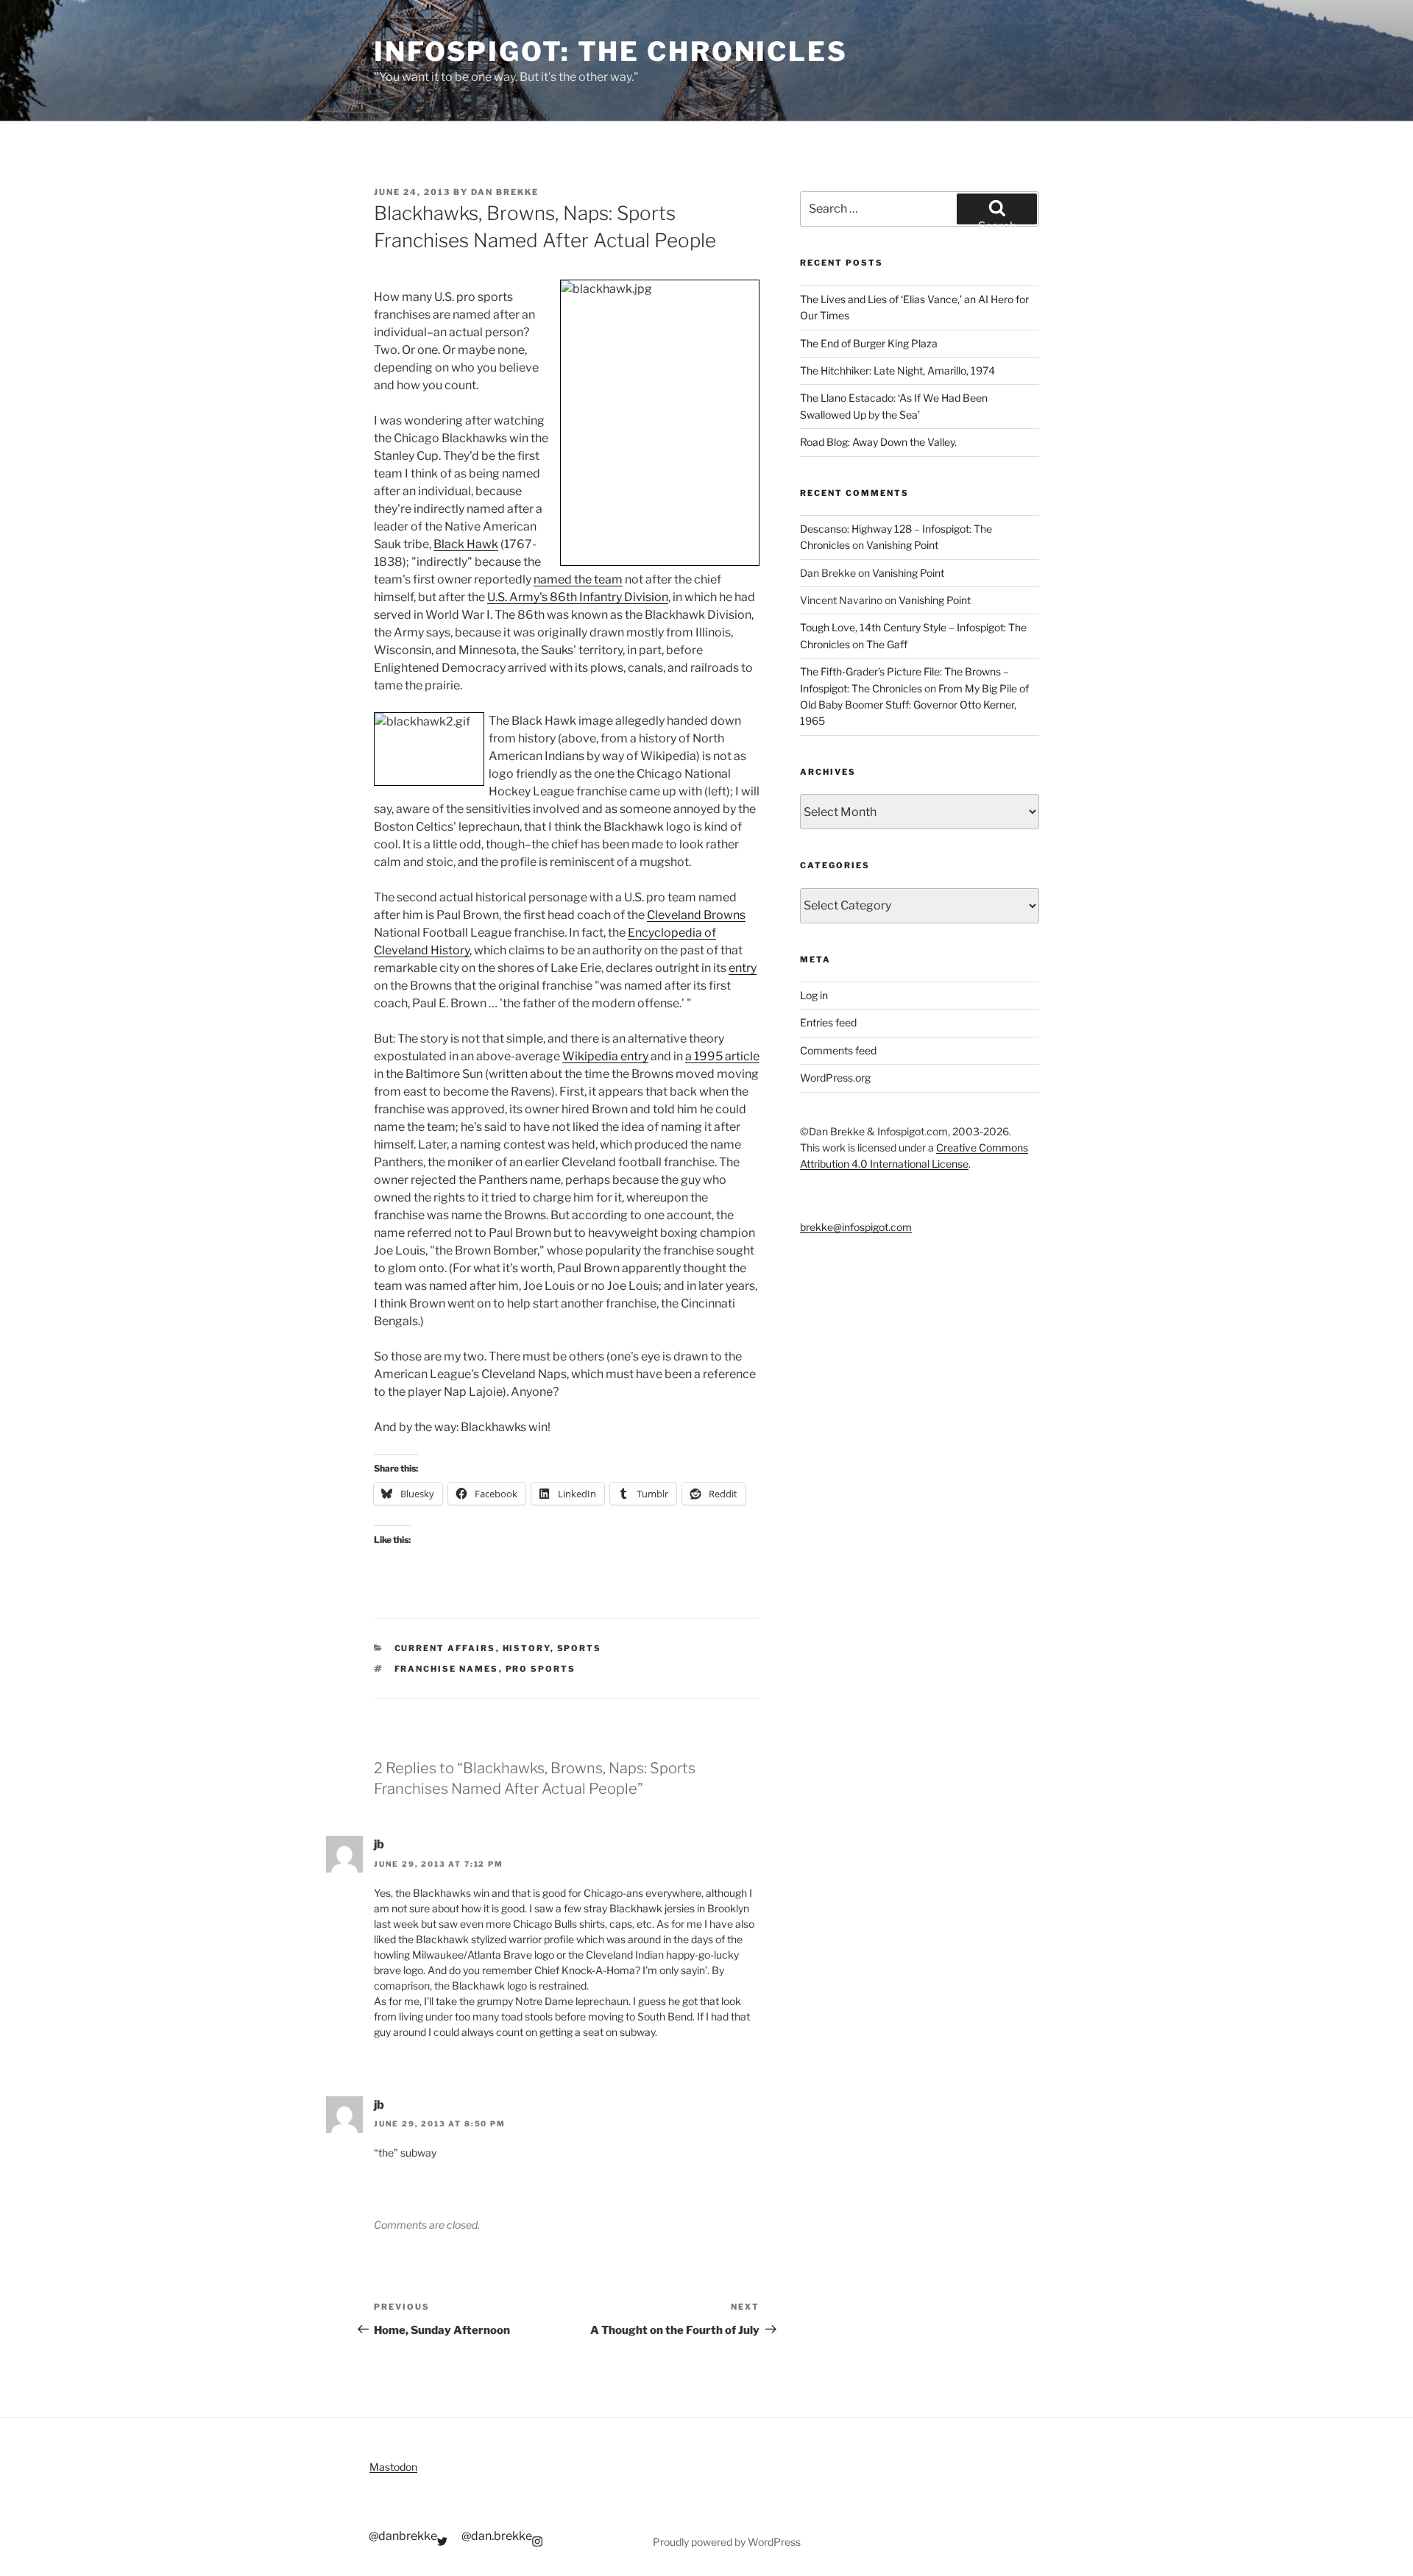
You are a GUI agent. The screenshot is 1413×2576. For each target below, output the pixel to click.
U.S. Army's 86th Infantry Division (578, 597)
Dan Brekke (505, 192)
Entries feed (828, 1022)
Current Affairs (445, 1648)
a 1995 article (722, 1056)
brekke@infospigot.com (856, 1227)
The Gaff (887, 644)
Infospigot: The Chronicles (611, 52)
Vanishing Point (902, 545)
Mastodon (393, 2467)
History (527, 1648)
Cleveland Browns (696, 915)
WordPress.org (835, 1078)
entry (743, 968)
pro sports (541, 1669)
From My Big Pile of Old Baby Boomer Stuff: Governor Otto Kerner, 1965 (914, 705)
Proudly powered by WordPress (727, 2542)
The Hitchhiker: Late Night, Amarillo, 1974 (897, 370)
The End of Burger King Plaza (869, 343)
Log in (814, 995)
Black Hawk (466, 544)
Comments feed (838, 1050)
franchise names (447, 1669)
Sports (580, 1648)
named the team (578, 579)
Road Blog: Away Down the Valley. (878, 442)
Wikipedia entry (605, 1056)
